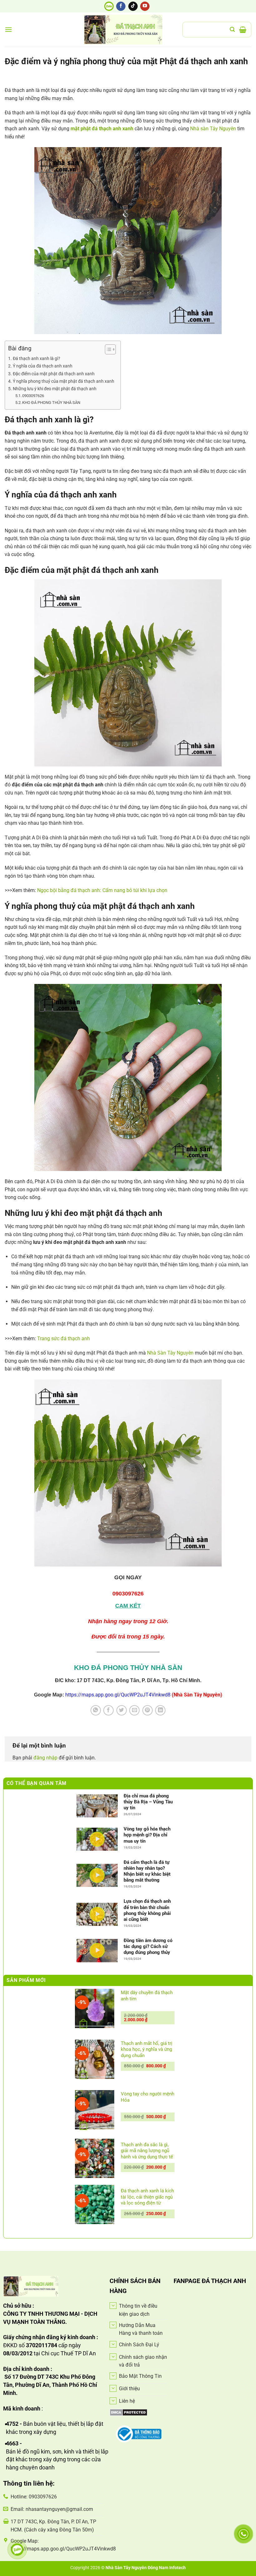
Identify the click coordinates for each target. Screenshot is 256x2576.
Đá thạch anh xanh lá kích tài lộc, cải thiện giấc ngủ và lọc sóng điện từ (147, 2197)
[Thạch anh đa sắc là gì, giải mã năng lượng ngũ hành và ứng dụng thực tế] (95, 2158)
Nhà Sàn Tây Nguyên (170, 1353)
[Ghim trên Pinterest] (148, 1710)
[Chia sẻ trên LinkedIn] (160, 1710)
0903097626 (33, 396)
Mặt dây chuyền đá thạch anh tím (147, 1996)
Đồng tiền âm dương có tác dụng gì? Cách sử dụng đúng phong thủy (148, 1946)
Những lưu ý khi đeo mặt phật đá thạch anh (55, 389)
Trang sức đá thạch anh (64, 1338)
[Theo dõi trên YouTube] (145, 6)
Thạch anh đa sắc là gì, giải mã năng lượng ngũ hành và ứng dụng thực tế (147, 2151)
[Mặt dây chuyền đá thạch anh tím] (95, 2008)
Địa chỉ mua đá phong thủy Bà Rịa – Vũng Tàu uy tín (148, 1802)
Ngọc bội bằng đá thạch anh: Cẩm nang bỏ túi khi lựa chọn (102, 890)
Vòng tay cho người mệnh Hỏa (148, 2097)
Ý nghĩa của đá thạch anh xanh (43, 366)
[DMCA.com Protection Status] (128, 2412)
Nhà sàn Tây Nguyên (212, 129)
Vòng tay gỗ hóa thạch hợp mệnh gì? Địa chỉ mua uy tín (147, 1835)
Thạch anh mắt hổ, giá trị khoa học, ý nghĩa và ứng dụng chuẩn (147, 2049)
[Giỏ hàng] (243, 30)
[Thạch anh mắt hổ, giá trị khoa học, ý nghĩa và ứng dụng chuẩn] (95, 2059)
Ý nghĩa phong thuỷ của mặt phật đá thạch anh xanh (64, 381)
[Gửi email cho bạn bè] (134, 1710)
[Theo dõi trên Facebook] (121, 6)
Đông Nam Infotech (167, 2568)
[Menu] (8, 29)
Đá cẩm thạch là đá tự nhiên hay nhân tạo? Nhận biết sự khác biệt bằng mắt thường (147, 1871)
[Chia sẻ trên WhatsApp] (96, 1710)
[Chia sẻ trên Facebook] (108, 1710)
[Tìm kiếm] (232, 29)
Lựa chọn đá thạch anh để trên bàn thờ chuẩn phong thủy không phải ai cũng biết (147, 1910)
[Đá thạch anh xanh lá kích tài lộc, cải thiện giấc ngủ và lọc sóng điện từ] (95, 2204)
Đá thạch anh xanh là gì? (37, 359)
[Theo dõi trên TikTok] (133, 6)
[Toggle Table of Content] (107, 349)
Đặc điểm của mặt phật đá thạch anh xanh (54, 374)
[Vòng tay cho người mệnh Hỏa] (95, 2110)
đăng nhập (45, 1758)
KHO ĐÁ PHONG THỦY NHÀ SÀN (51, 403)
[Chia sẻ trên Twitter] (122, 1710)
